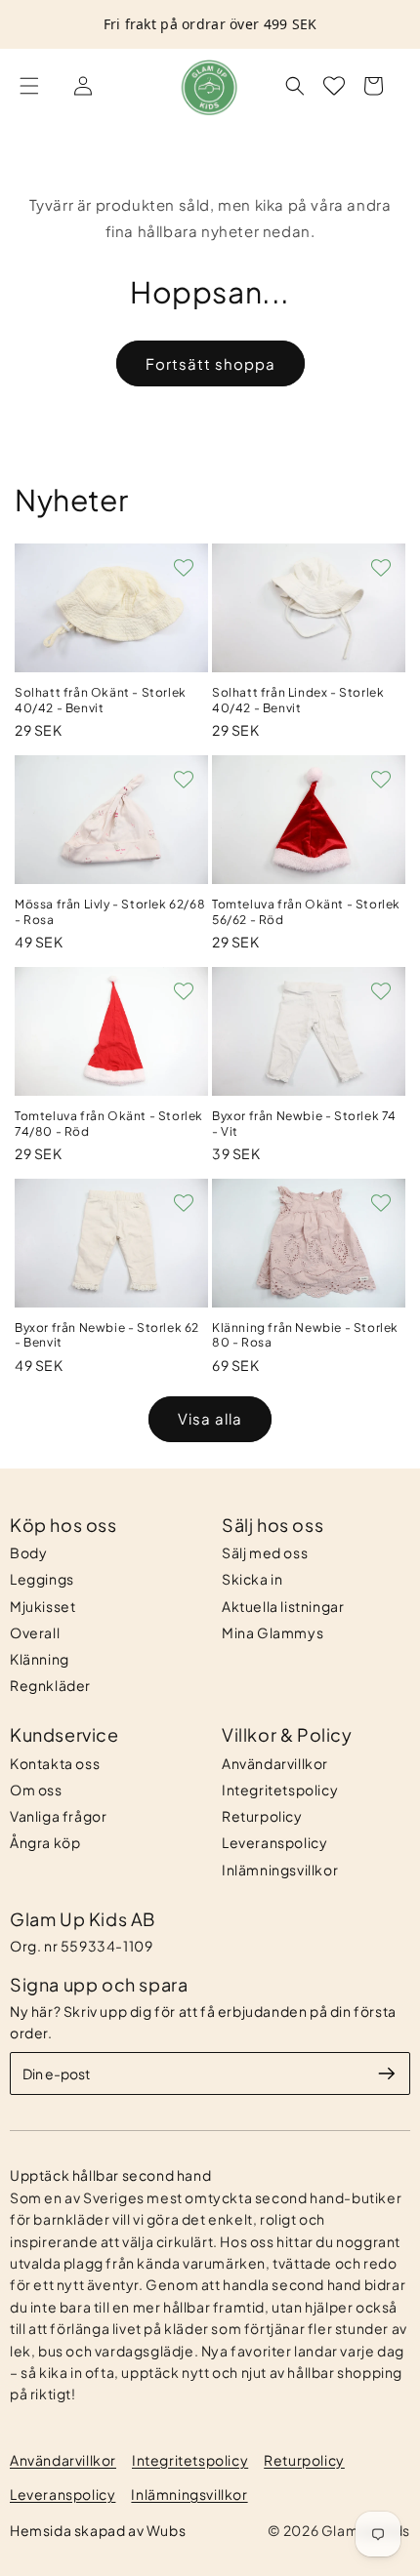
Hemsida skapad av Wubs (98, 2530)
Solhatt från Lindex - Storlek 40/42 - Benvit (298, 700)
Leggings (42, 1579)
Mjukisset (42, 1606)
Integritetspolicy (280, 1790)
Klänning (40, 1659)
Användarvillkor (275, 1763)
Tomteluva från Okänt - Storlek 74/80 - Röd (109, 1124)
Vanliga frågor (58, 1816)
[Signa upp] (387, 2073)
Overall (35, 1632)
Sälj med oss (265, 1552)
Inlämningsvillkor (280, 1870)
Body (28, 1552)
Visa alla (210, 1418)
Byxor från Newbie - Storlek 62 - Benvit (107, 1335)
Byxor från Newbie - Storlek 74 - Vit (304, 1124)
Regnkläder (50, 1685)
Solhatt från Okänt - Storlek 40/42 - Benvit (101, 700)
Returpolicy (262, 1816)
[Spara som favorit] (184, 568)
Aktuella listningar (283, 1606)
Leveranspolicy (274, 1842)
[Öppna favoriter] (334, 86)
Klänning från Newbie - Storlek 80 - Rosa (305, 1335)
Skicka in (252, 1579)
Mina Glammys (273, 1632)
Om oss (36, 1790)
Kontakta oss (55, 1763)
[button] (29, 86)
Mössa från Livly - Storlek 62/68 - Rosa (110, 912)
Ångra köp (45, 1842)
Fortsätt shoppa (210, 363)
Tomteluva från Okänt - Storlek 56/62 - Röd (306, 912)
